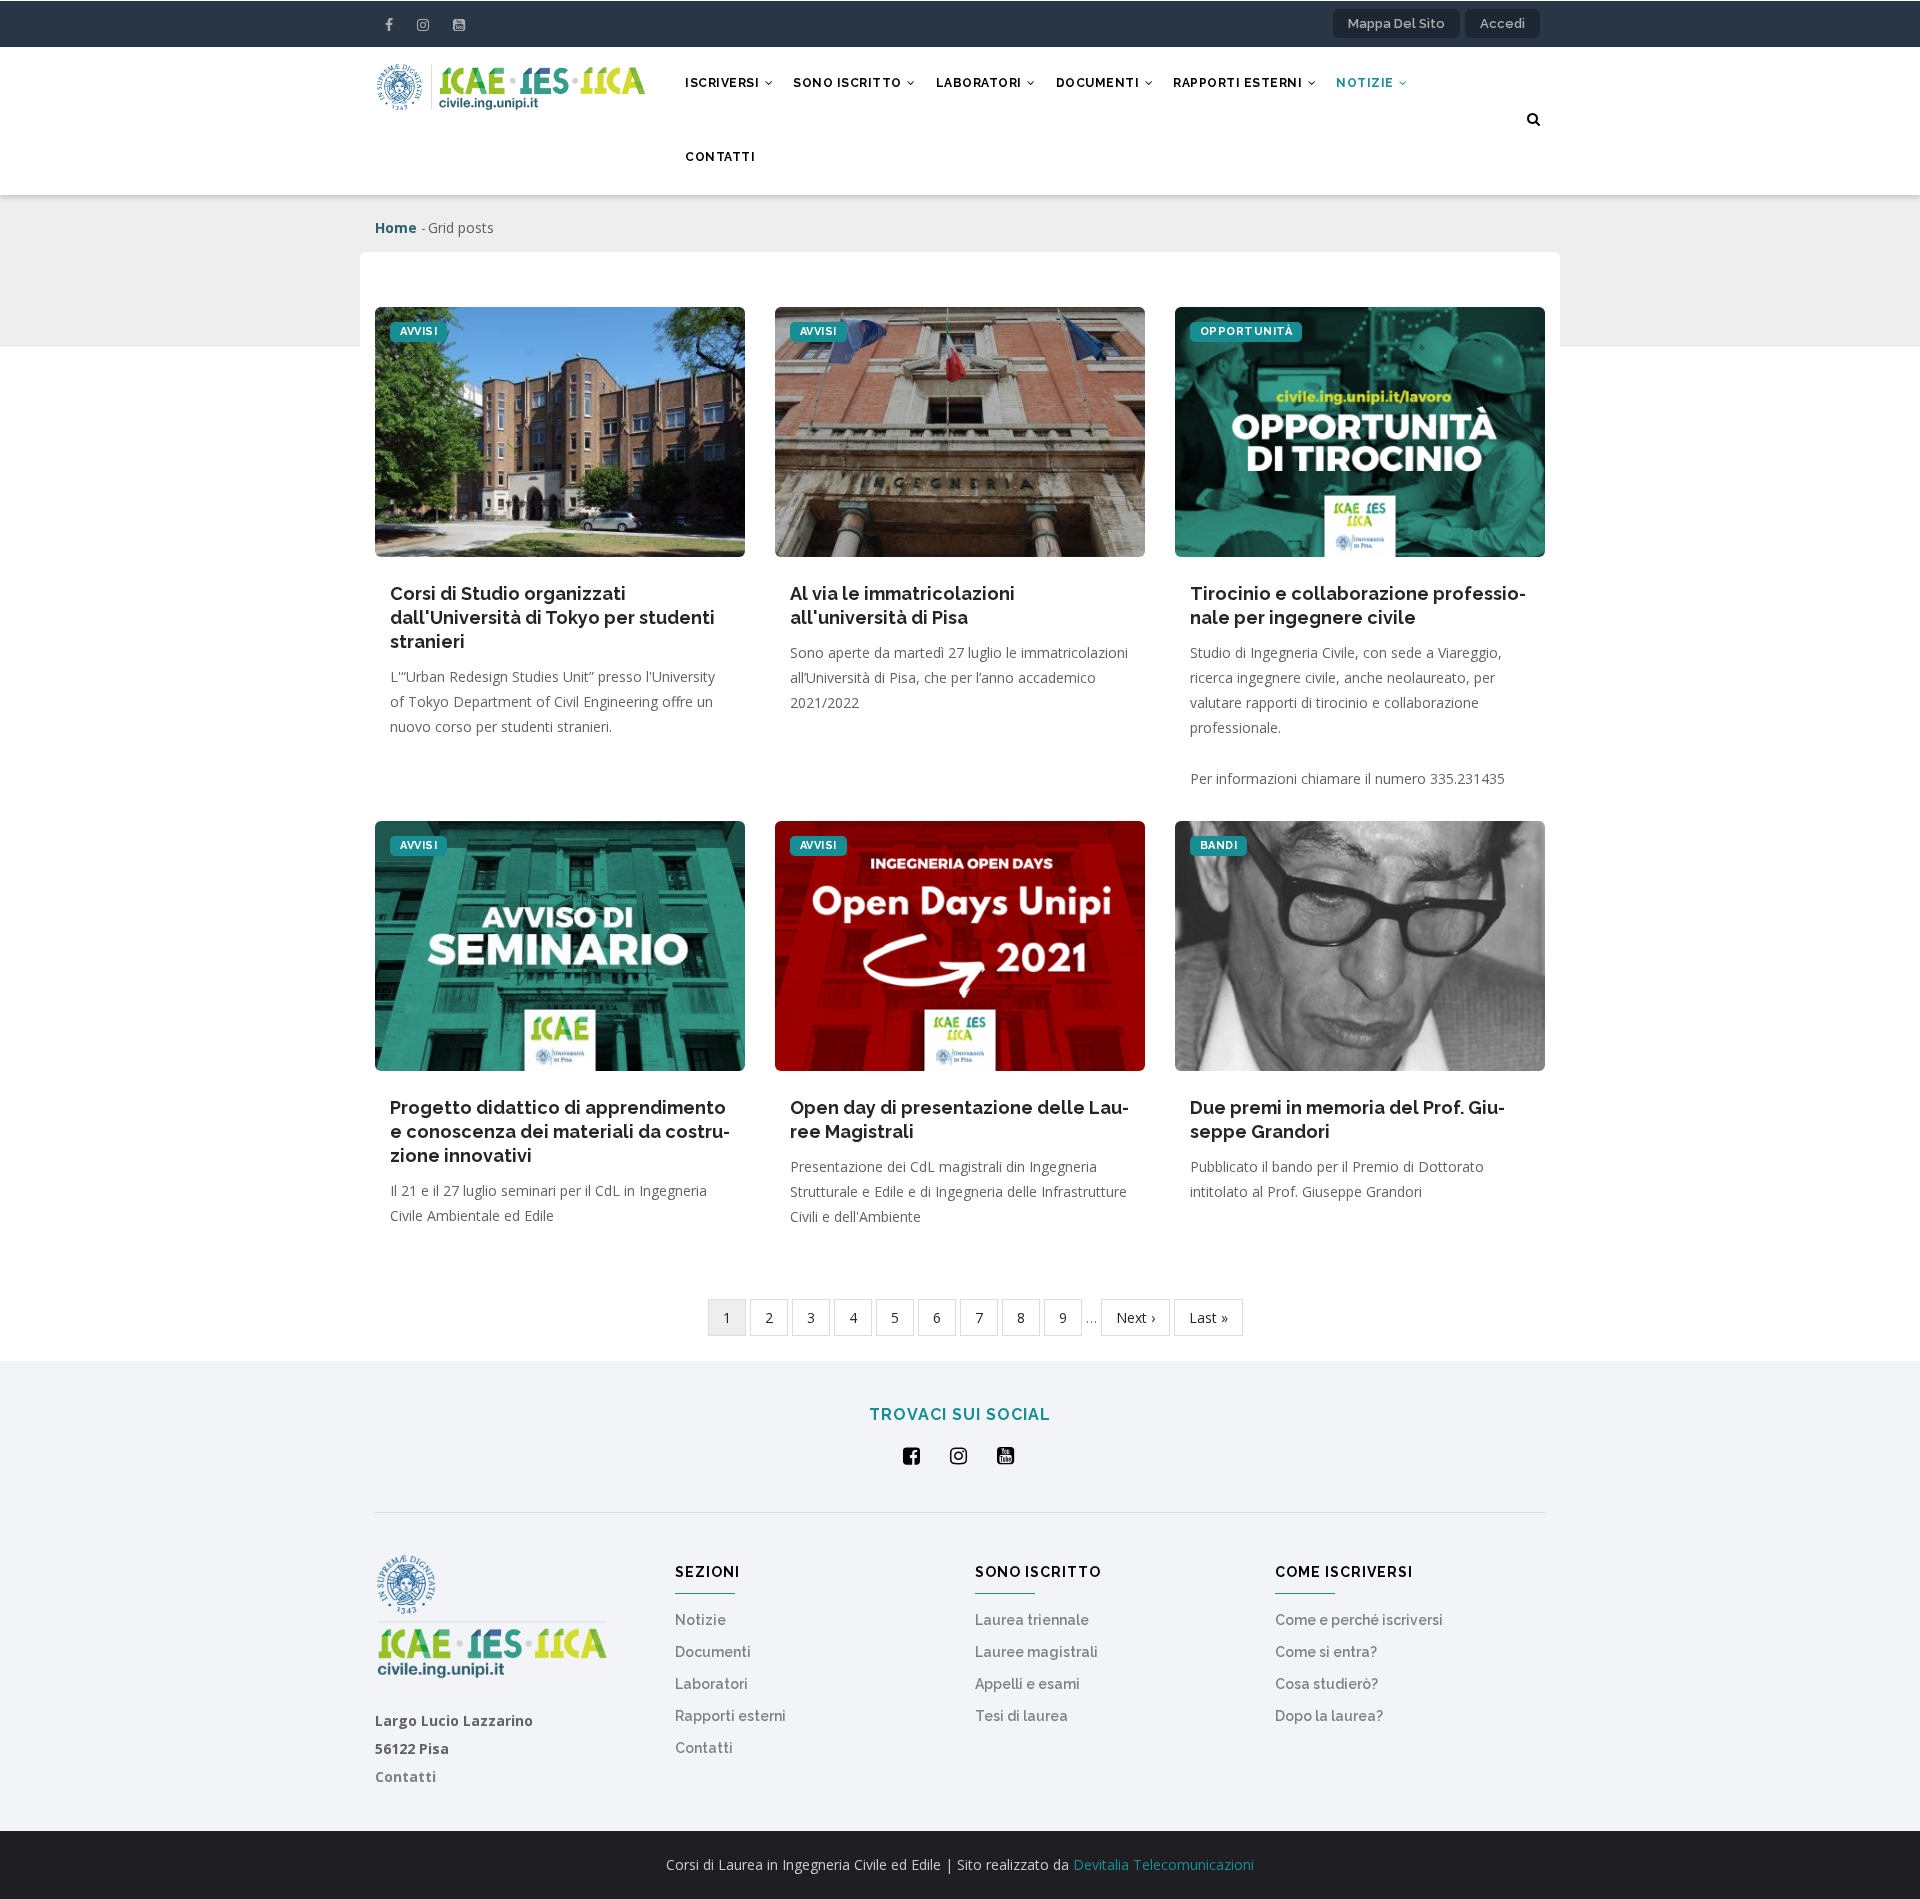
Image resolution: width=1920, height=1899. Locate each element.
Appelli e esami (1027, 1684)
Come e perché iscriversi (1359, 1620)
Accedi (1502, 23)
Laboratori (981, 83)
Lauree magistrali (1036, 1652)
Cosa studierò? (1326, 1684)
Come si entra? (1326, 1652)
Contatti (720, 157)
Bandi (1219, 845)
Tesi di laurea (1021, 1716)
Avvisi (418, 331)
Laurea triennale (1032, 1620)
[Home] (510, 84)
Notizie (1366, 83)
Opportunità (1246, 331)
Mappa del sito (1396, 23)
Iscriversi (724, 83)
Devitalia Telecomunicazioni (1163, 1864)
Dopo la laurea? (1329, 1716)
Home (396, 227)
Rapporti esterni (1239, 83)
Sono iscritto (849, 83)
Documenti (1099, 83)
